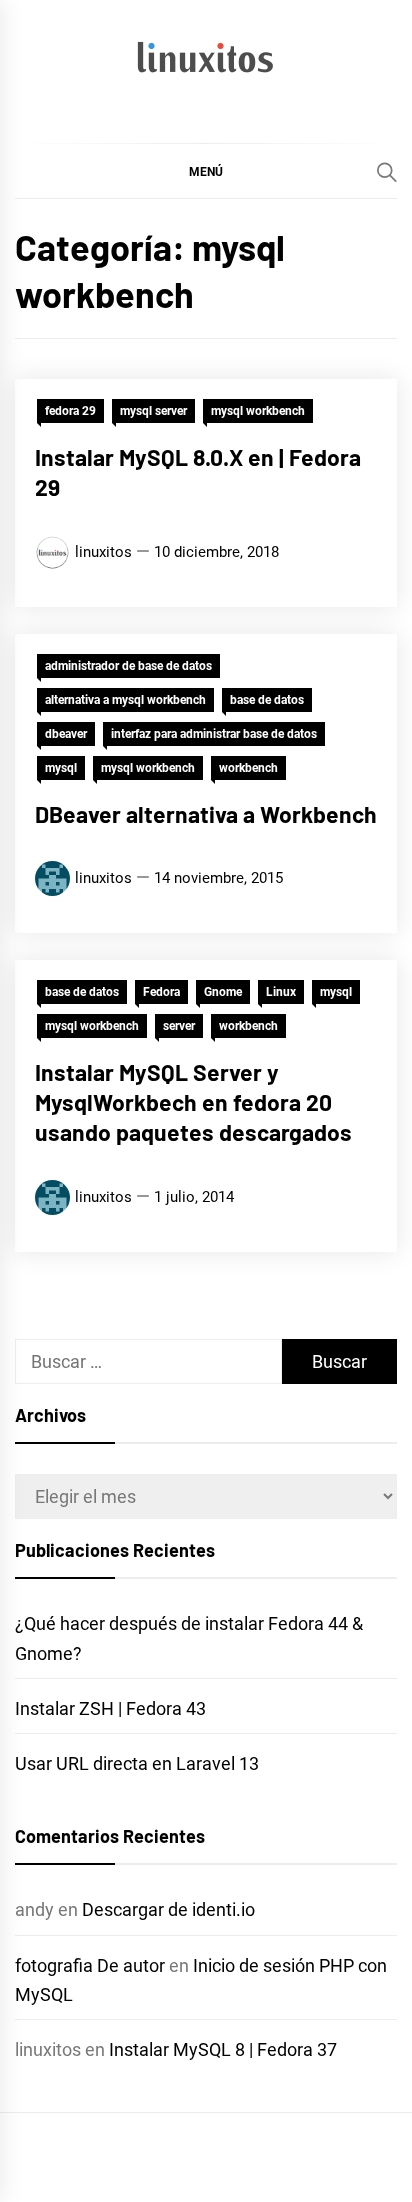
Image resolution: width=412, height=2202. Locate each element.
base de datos (267, 700)
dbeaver (66, 734)
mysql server (153, 411)
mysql (61, 768)
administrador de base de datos (128, 666)
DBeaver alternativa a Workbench (206, 814)
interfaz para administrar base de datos (214, 734)
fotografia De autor (90, 1965)
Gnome (223, 992)
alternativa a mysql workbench (125, 700)
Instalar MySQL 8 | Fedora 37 (223, 2049)
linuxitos (103, 552)
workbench (248, 768)
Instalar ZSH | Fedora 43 (110, 1708)
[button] (206, 171)
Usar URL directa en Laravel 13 (137, 1763)
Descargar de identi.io (168, 1909)
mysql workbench (258, 411)
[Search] (387, 172)
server (179, 1026)
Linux (281, 992)
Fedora (161, 992)
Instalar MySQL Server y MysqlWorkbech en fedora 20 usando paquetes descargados (193, 1102)
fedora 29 (70, 411)
